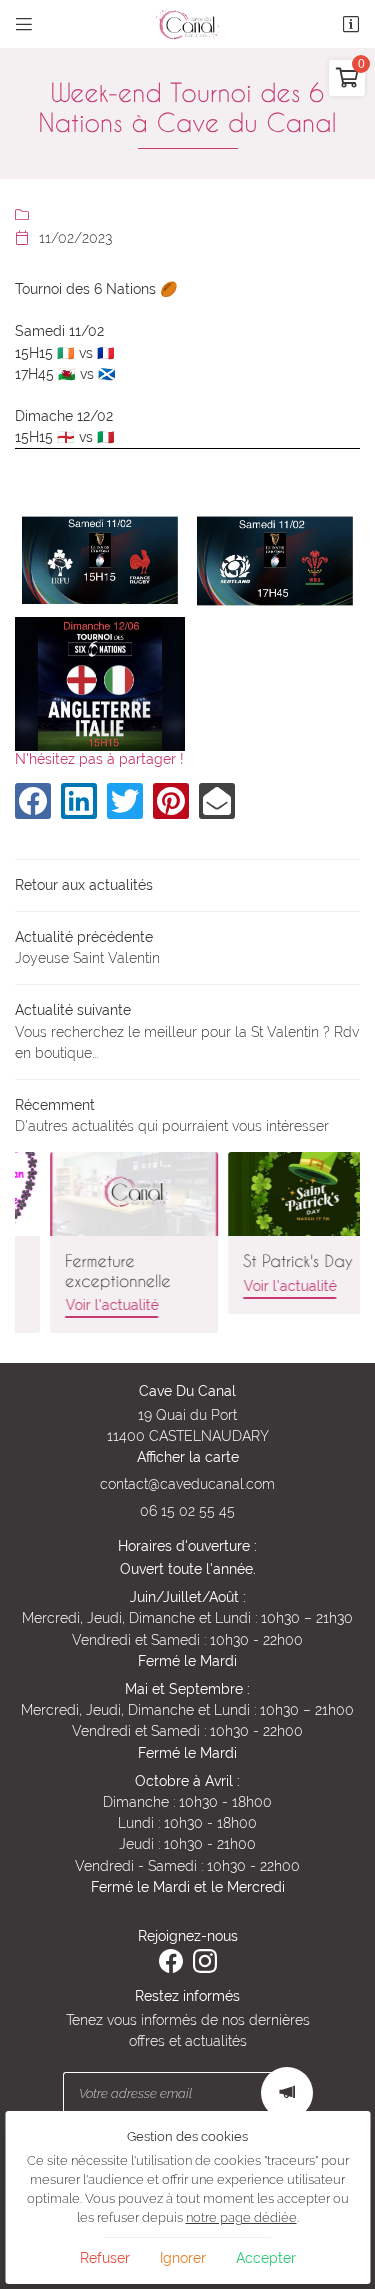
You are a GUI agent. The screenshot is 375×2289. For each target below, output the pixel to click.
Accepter (266, 2258)
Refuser (105, 2258)
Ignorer (183, 2258)
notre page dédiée (241, 2217)
